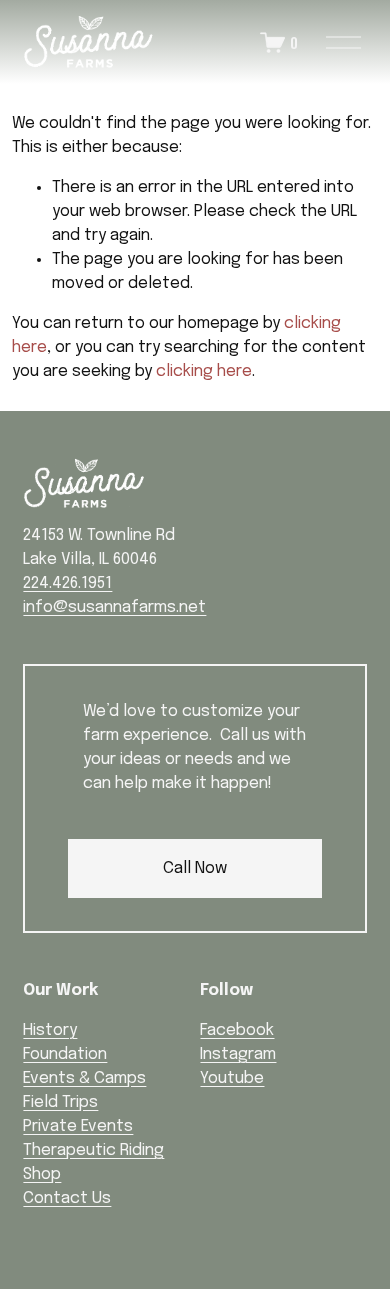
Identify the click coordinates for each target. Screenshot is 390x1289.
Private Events (78, 1126)
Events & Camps (84, 1078)
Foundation (65, 1054)
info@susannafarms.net (114, 607)
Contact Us (67, 1198)
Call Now (195, 868)
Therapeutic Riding (93, 1150)
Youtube (232, 1078)
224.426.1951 (67, 583)
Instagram (238, 1054)
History (50, 1030)
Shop (42, 1174)
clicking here (204, 371)
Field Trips (60, 1102)
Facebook (237, 1030)
